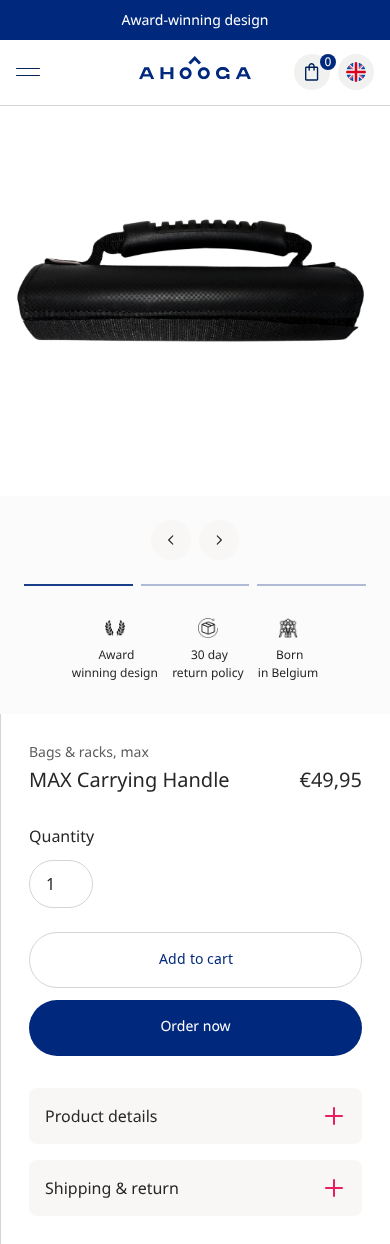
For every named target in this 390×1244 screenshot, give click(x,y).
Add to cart (196, 958)
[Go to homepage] (195, 72)
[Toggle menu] (28, 72)
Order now (195, 1026)
